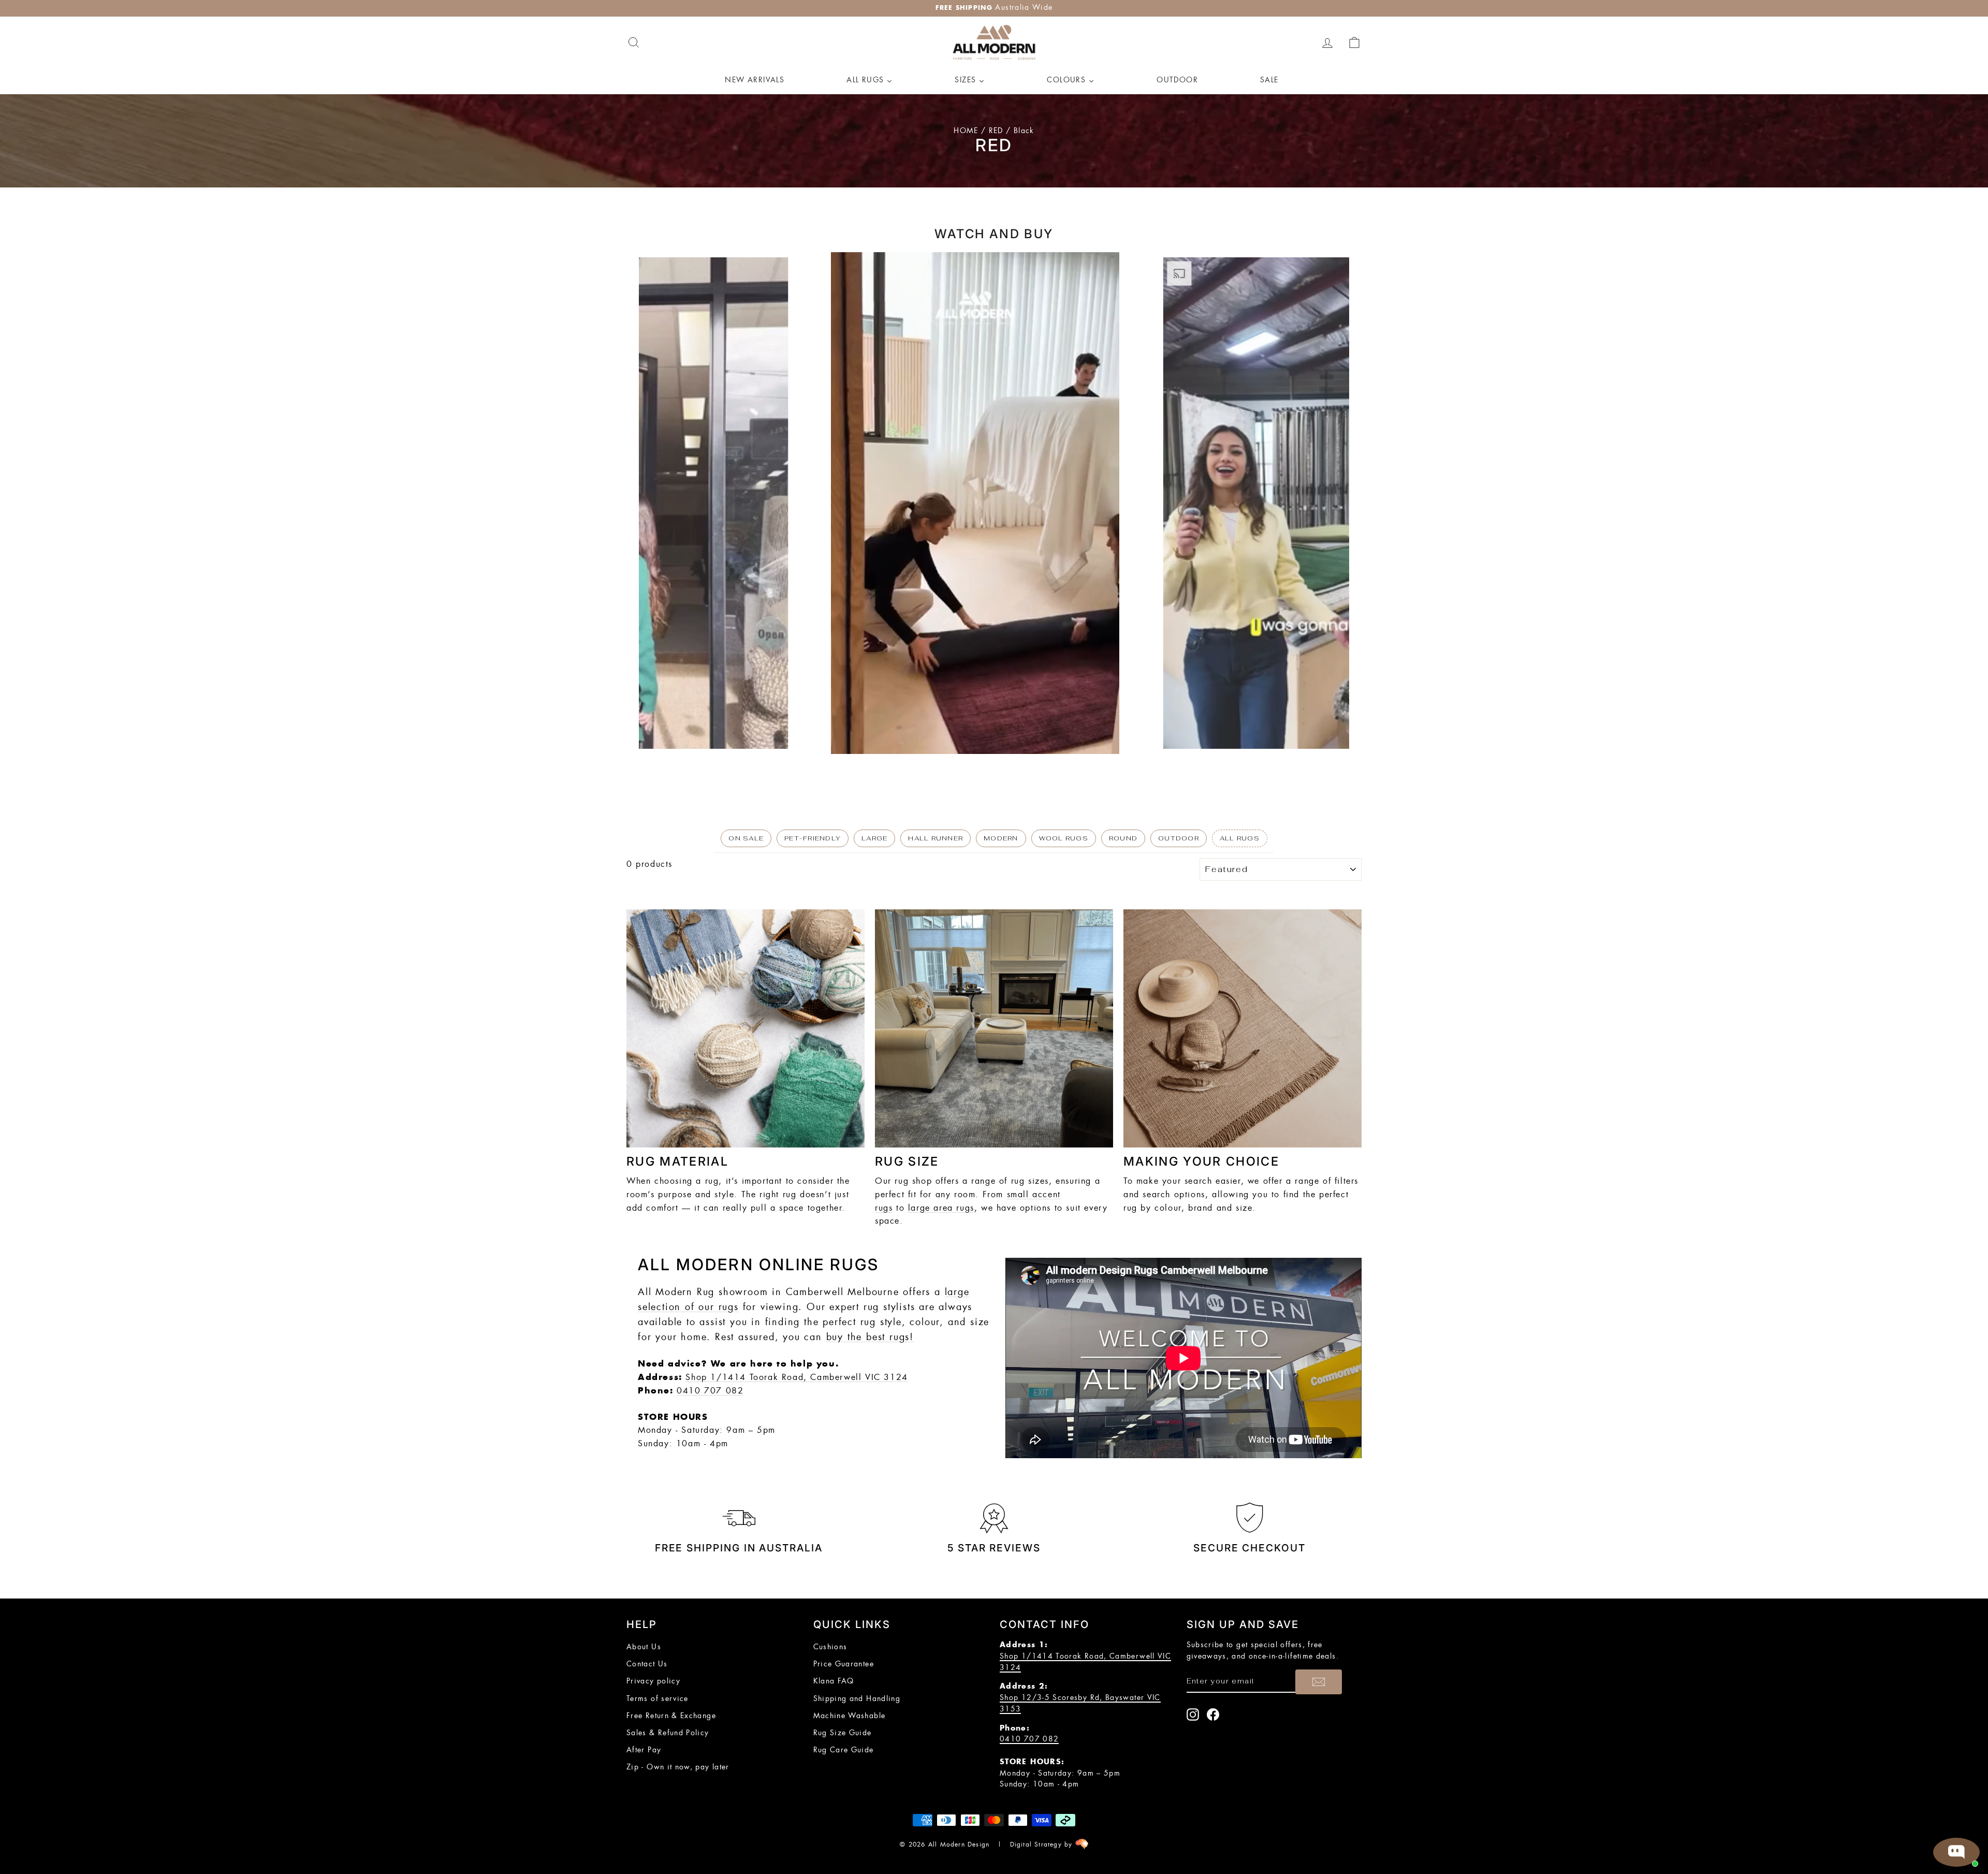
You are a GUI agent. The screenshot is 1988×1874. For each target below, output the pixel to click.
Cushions (830, 1647)
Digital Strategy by (1043, 1844)
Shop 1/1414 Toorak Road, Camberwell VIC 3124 (796, 1377)
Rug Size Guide (843, 1733)
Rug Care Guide (844, 1750)
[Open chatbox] (1956, 1852)
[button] (650, 503)
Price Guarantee (844, 1664)
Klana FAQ (834, 1681)
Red (996, 131)
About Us (644, 1647)
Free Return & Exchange (671, 1716)
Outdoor (1179, 838)
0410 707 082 (710, 1391)
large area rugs (941, 1208)
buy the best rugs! (870, 1338)
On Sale (746, 838)
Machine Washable (850, 1716)
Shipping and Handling (857, 1699)
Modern (1001, 838)
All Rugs (1240, 838)
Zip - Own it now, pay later (678, 1767)
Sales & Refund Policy (668, 1733)
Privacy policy (653, 1681)
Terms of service (657, 1699)
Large (874, 838)
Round (1123, 838)
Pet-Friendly (813, 838)
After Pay (644, 1750)
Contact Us (647, 1664)
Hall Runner (935, 838)
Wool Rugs (1064, 838)
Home (966, 131)
